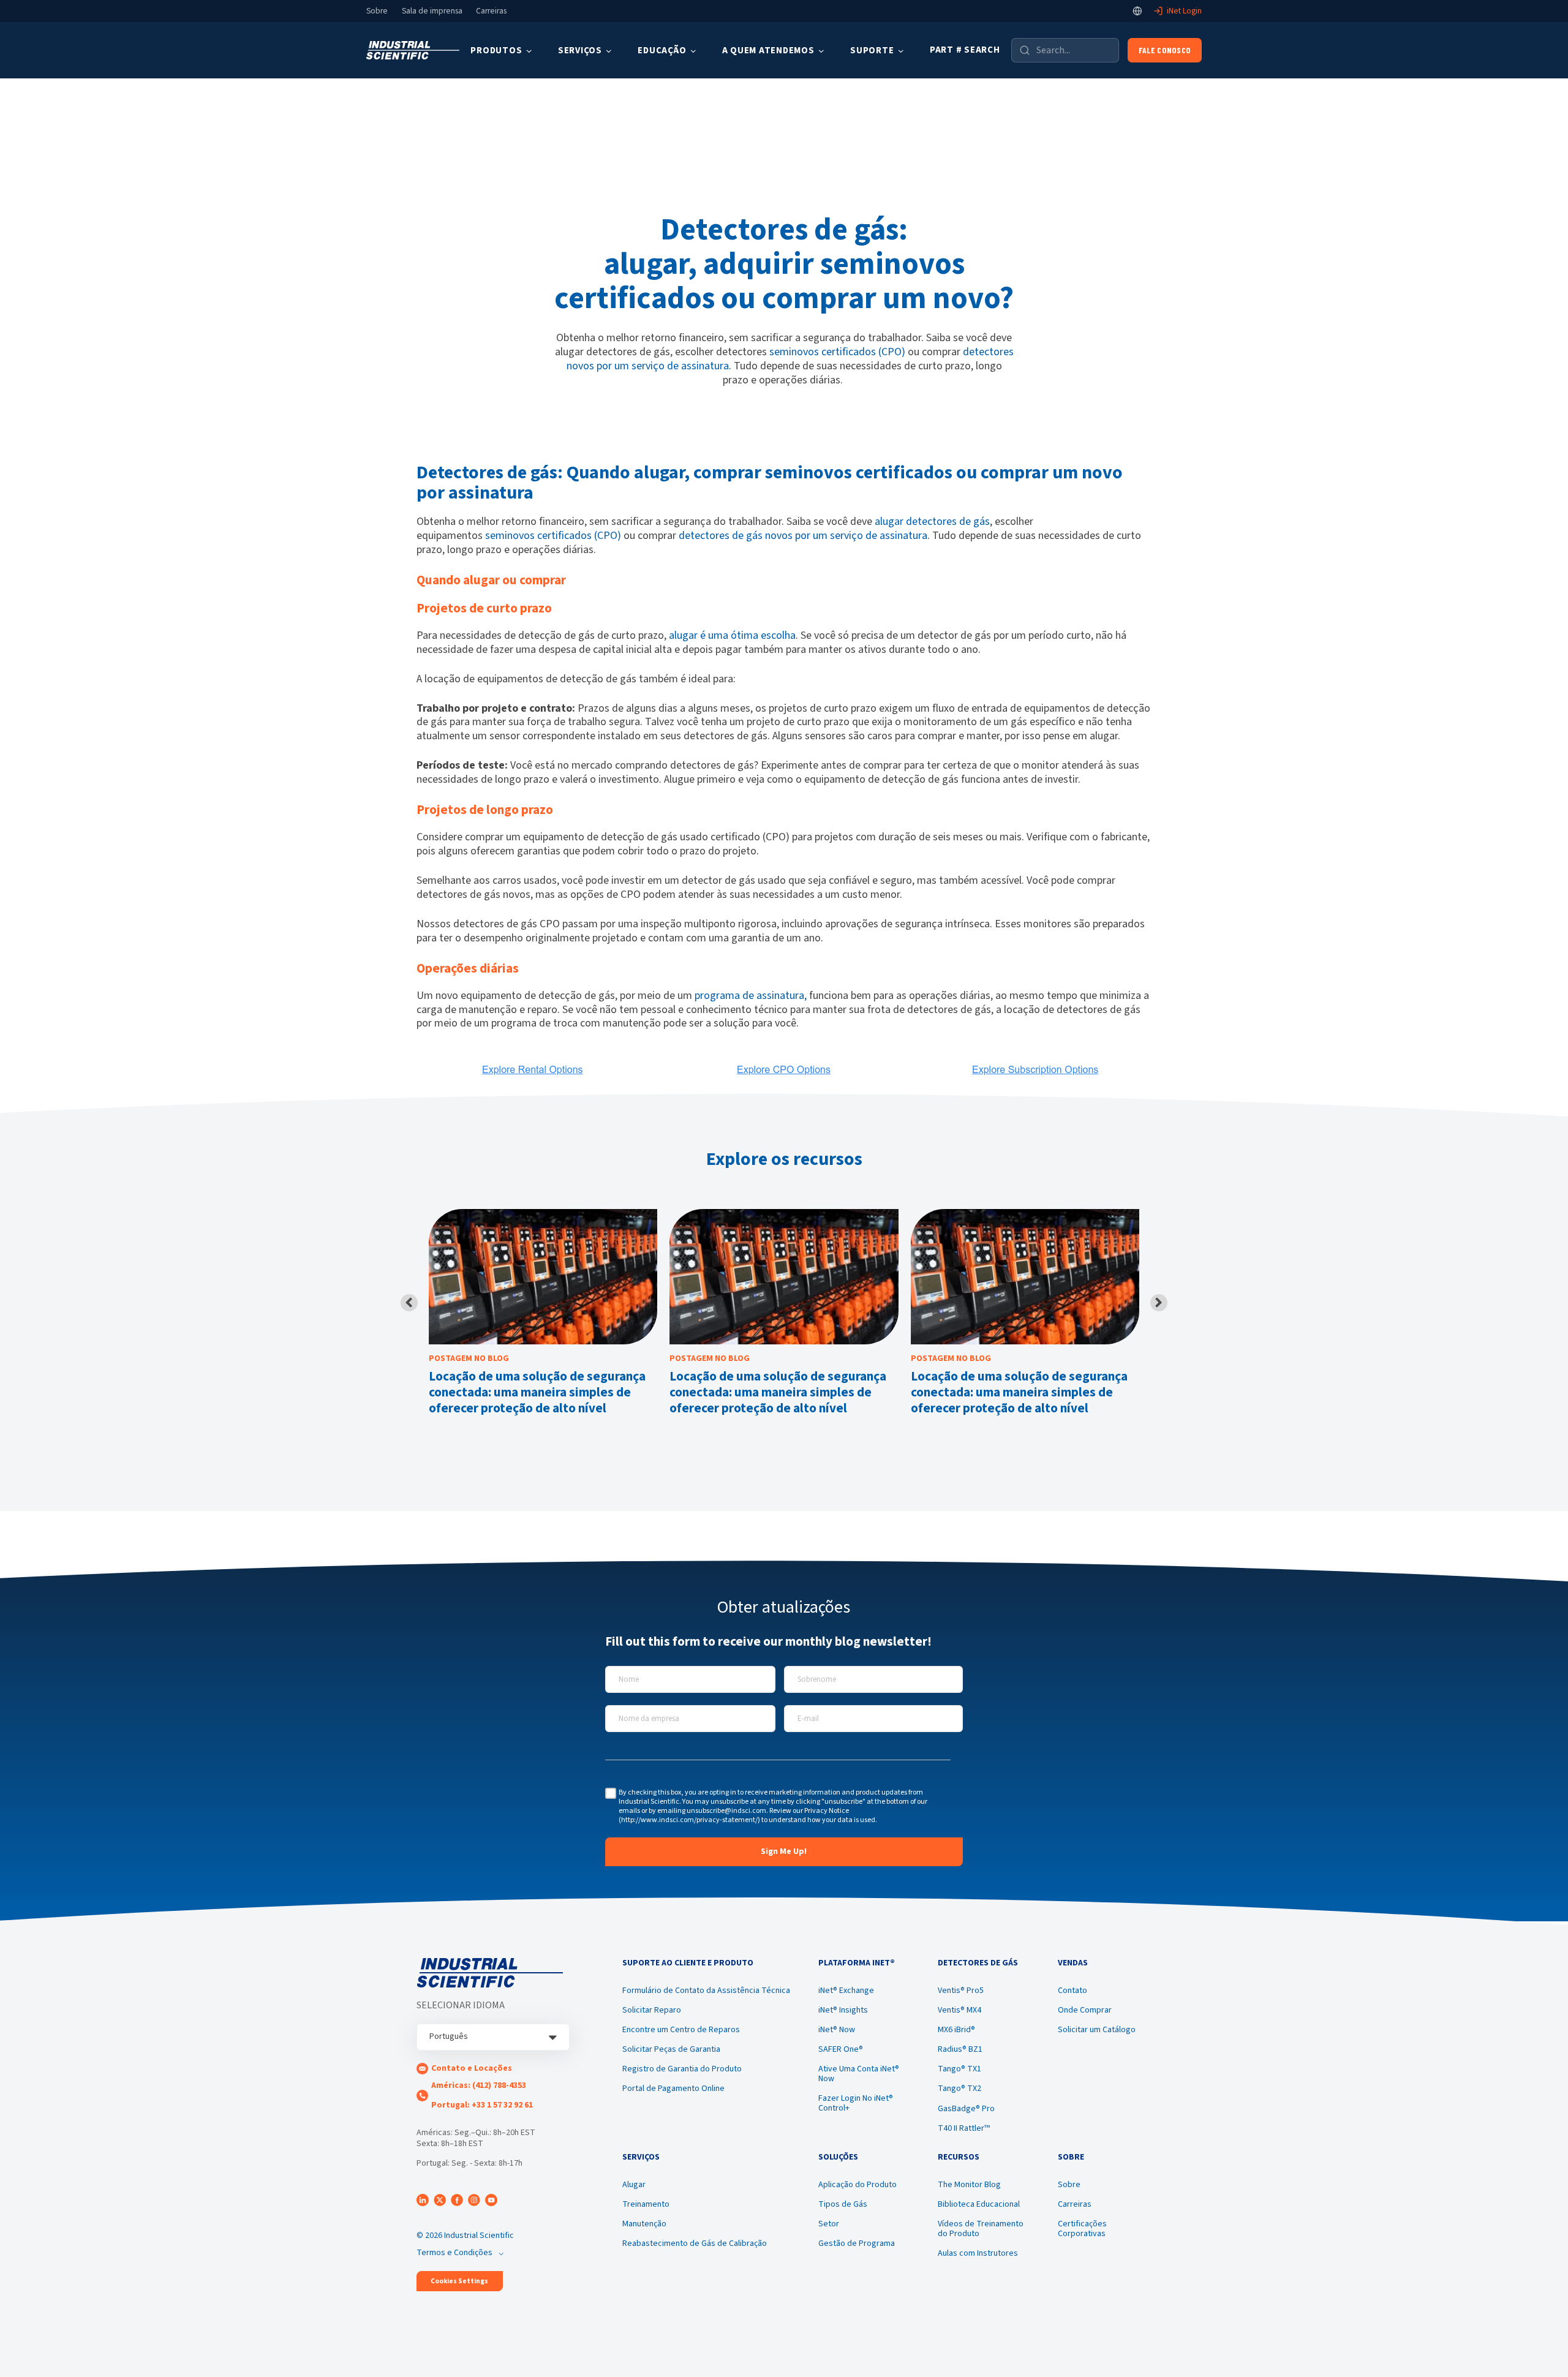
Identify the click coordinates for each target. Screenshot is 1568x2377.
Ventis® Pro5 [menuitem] (961, 1991)
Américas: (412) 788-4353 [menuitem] (479, 2085)
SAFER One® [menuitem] (841, 2049)
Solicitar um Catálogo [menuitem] (1097, 2030)
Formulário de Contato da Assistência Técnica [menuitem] (706, 1991)
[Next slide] (1159, 1303)
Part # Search (965, 50)
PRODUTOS (496, 51)
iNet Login (1184, 11)
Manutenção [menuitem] (644, 2224)
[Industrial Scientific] (413, 51)
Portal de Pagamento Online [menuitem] (673, 2089)
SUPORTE (872, 51)
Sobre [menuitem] (1069, 2185)
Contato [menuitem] (1072, 1991)
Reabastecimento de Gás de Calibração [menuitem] (695, 2243)
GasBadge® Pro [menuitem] (966, 2109)
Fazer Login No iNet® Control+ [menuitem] (856, 2103)
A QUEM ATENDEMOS (768, 51)
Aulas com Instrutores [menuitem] (978, 2253)
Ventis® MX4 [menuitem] (959, 2010)
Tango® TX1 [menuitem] (959, 2069)
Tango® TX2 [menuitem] (959, 2089)
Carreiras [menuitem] (1075, 2204)
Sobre (377, 11)
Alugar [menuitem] (634, 2185)
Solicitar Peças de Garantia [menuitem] (671, 2049)
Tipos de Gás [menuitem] (843, 2204)
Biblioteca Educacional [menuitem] (979, 2204)
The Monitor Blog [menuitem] (969, 2185)
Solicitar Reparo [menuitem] (652, 2010)
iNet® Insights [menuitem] (843, 2010)
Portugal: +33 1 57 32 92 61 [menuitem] (482, 2105)
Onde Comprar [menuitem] (1085, 2010)
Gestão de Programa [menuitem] (857, 2243)
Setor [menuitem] (829, 2224)
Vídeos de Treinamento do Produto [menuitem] (981, 2229)
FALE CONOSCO (1165, 50)
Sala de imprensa (432, 11)
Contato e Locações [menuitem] (472, 2068)
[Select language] (1137, 11)
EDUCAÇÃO (662, 51)
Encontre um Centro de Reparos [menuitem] (681, 2030)
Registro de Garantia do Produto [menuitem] (682, 2069)
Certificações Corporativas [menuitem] (1082, 2229)
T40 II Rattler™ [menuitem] (964, 2128)
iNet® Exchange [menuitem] (846, 1991)
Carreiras (491, 11)
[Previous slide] (409, 1303)
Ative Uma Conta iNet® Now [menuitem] (859, 2074)
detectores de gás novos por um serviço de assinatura (803, 536)
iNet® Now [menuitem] (837, 2030)
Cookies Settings (459, 2281)
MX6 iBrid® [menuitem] (956, 2030)
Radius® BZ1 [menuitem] (960, 2049)
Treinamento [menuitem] (646, 2204)
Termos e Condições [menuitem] (454, 2253)
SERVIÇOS (580, 51)
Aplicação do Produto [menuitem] (858, 2185)
